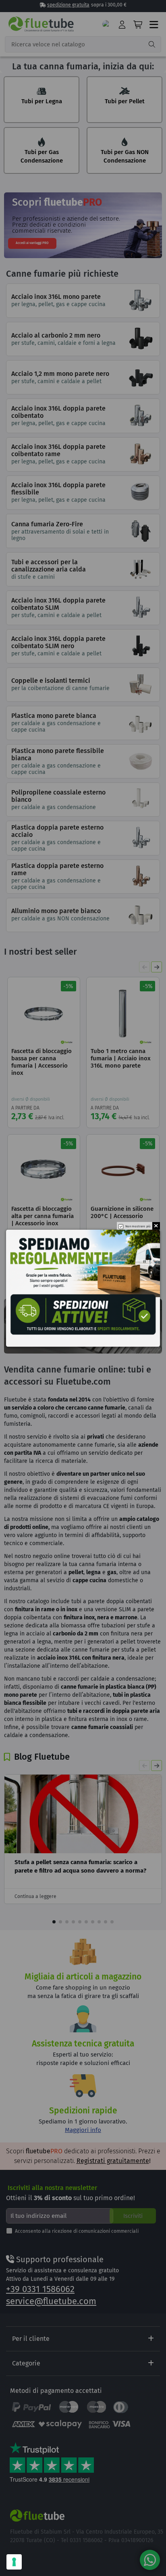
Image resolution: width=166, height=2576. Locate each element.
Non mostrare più (138, 1226)
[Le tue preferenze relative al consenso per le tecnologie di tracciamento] (14, 2562)
